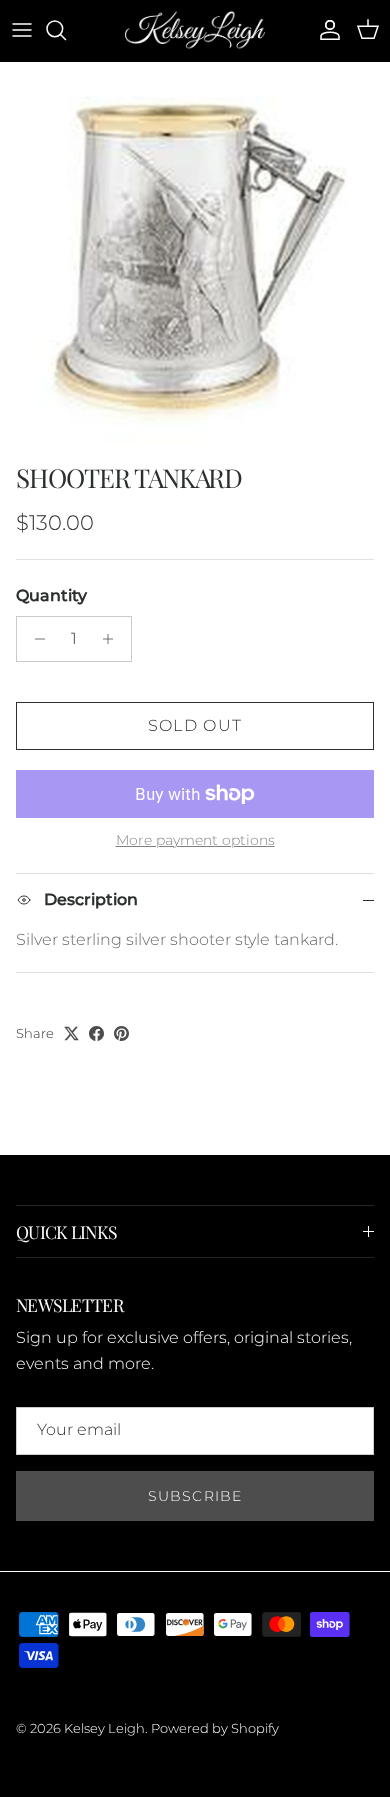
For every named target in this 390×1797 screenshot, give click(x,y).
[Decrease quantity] (34, 639)
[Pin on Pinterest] (121, 1033)
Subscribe (195, 1496)
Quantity (51, 595)
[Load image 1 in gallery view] (195, 257)
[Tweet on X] (71, 1033)
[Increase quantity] (113, 639)
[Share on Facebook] (96, 1033)
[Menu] (22, 30)
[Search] (66, 30)
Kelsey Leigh (104, 1728)
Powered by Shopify (215, 1728)
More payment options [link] (195, 840)
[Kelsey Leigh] (195, 30)
